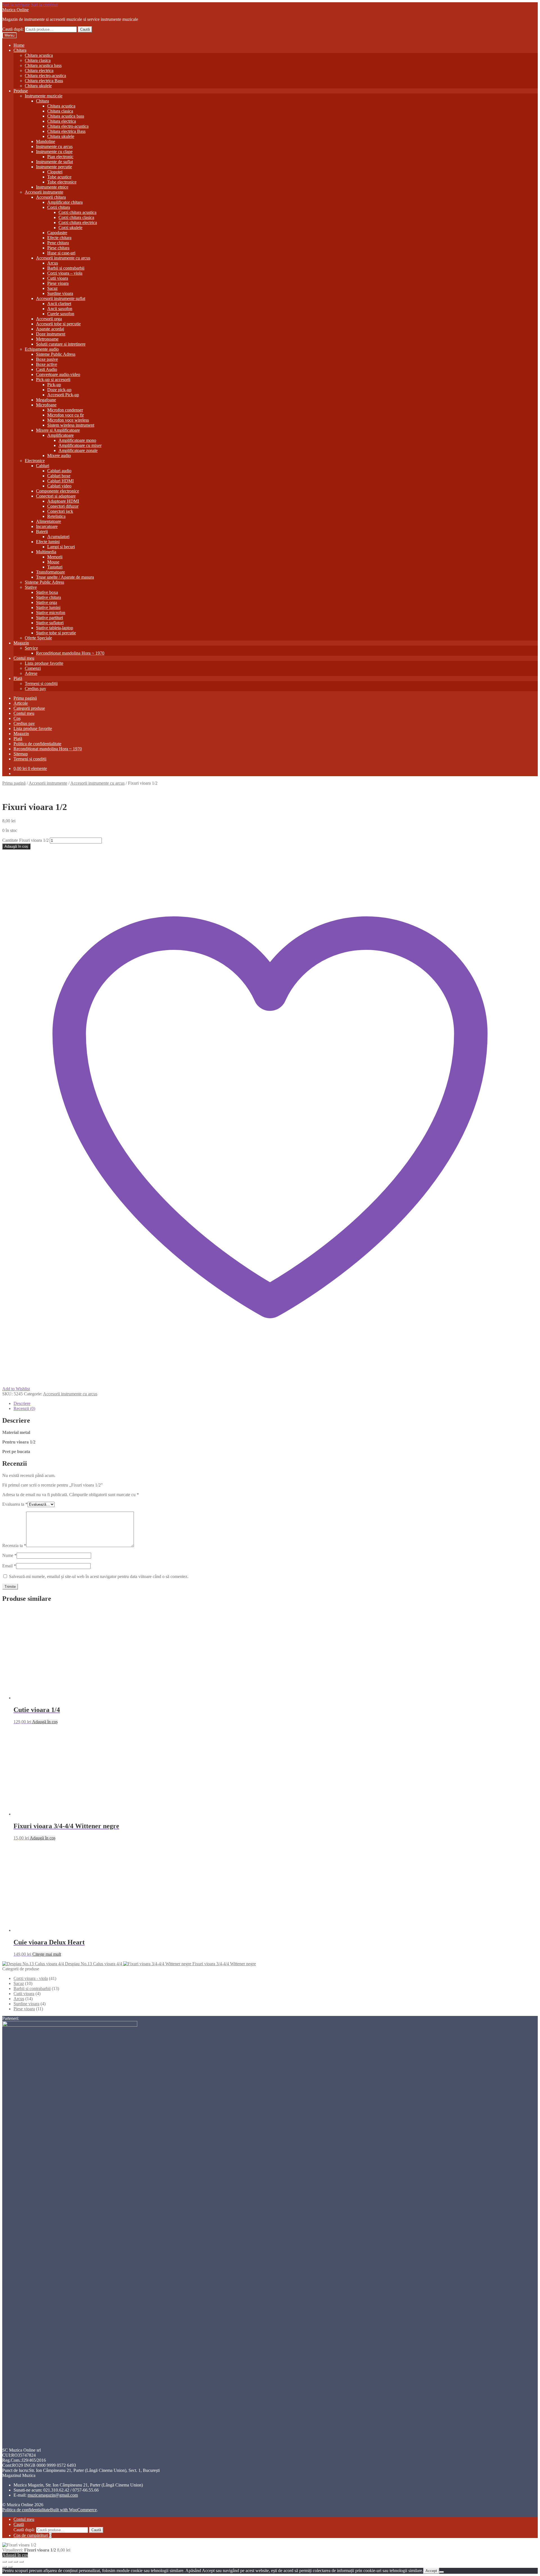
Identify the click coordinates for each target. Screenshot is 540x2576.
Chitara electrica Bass (44, 81)
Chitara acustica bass (43, 65)
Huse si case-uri (61, 253)
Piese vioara (58, 283)
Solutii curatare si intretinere (61, 344)
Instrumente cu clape (54, 152)
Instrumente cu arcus (54, 146)
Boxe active (47, 364)
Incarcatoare (47, 526)
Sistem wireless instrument (71, 425)
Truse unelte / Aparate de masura (65, 577)
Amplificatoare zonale (78, 450)
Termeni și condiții (41, 683)
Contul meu (24, 658)
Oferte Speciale (38, 638)
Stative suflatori (50, 623)
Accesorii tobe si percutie (58, 324)
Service (31, 648)
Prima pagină (25, 698)
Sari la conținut (44, 5)
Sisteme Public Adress (56, 354)
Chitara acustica (39, 55)
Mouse (53, 562)
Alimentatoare (49, 521)
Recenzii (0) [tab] (24, 1408)
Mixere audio (59, 456)
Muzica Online (15, 10)
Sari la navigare (16, 5)
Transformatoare (50, 572)
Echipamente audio (42, 349)
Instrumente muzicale (44, 96)
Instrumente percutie (54, 167)
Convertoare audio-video (58, 374)
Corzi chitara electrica (78, 222)
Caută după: (13, 29)
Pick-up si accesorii (53, 380)
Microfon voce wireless (68, 420)
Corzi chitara (59, 207)
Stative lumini (48, 607)
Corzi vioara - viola (31, 1978)
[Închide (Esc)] (21, 2562)
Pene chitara (58, 243)
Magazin (21, 643)
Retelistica (56, 516)
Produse (21, 91)
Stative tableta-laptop (55, 628)
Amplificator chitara (65, 202)
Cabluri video (59, 486)
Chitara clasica (38, 60)
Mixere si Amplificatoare (58, 430)
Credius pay (35, 689)
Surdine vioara (60, 293)
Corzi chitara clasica (76, 217)
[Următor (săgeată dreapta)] (10, 2567)
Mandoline (46, 141)
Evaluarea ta (15, 1504)
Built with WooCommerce (73, 2510)
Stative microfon (51, 613)
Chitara (20, 50)
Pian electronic (60, 157)
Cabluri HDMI (60, 481)
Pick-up (54, 385)
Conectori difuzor (63, 506)
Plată (18, 678)
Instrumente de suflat (54, 162)
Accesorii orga (49, 319)
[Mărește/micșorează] (4, 2562)
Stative (31, 587)
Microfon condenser (65, 410)
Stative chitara (49, 597)
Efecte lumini (48, 542)
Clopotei (55, 172)
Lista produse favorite (44, 663)
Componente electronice (58, 491)
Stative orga (47, 602)
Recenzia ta (14, 1546)
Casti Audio (47, 369)
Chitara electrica (39, 71)
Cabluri (43, 466)
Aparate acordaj (50, 329)
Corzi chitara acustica (77, 212)
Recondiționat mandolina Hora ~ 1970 (70, 653)
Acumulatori (58, 537)
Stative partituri (49, 618)
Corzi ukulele (70, 228)
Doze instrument (51, 334)
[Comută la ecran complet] (10, 2562)
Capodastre (57, 233)
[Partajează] (16, 2562)
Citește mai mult (47, 1954)
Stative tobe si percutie (56, 633)
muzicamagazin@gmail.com (53, 2495)
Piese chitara (58, 248)
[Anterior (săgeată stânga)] (4, 2567)
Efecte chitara (59, 238)
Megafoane (46, 400)
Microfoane (46, 405)
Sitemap (21, 754)
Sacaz (52, 288)
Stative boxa (47, 592)
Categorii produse (29, 708)
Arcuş (53, 263)
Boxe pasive (47, 359)
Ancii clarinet (59, 304)
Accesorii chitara (51, 197)
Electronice (35, 461)
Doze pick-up (59, 390)
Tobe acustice (59, 177)
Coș (17, 718)
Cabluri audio (59, 471)
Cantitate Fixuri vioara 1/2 (25, 840)
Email (9, 1566)
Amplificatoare (60, 435)
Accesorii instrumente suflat (61, 298)
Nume (9, 1555)
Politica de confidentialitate (37, 744)
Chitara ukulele (38, 86)
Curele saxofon (61, 314)
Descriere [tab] (22, 1403)
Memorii (55, 557)
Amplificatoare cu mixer (80, 445)
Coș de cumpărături (32, 2535)
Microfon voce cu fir (66, 415)
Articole (21, 703)
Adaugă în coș (16, 846)
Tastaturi (55, 567)
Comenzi (33, 668)
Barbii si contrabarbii (66, 268)
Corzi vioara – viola (65, 273)
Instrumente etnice (52, 187)
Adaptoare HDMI (63, 501)
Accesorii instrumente (44, 192)
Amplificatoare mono (77, 440)
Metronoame (47, 339)
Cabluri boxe (59, 476)
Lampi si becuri (61, 547)
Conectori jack (60, 511)
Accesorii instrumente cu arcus (63, 258)
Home (19, 45)
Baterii (42, 531)
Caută (85, 29)
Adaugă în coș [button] (45, 1722)
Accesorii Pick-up (63, 395)
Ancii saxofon (60, 309)
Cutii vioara (58, 278)
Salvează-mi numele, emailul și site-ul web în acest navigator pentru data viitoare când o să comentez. (99, 1576)
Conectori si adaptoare (56, 496)
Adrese (31, 673)
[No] (442, 2572)
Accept (431, 2571)
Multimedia (46, 552)
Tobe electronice (62, 182)
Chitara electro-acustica (45, 76)
